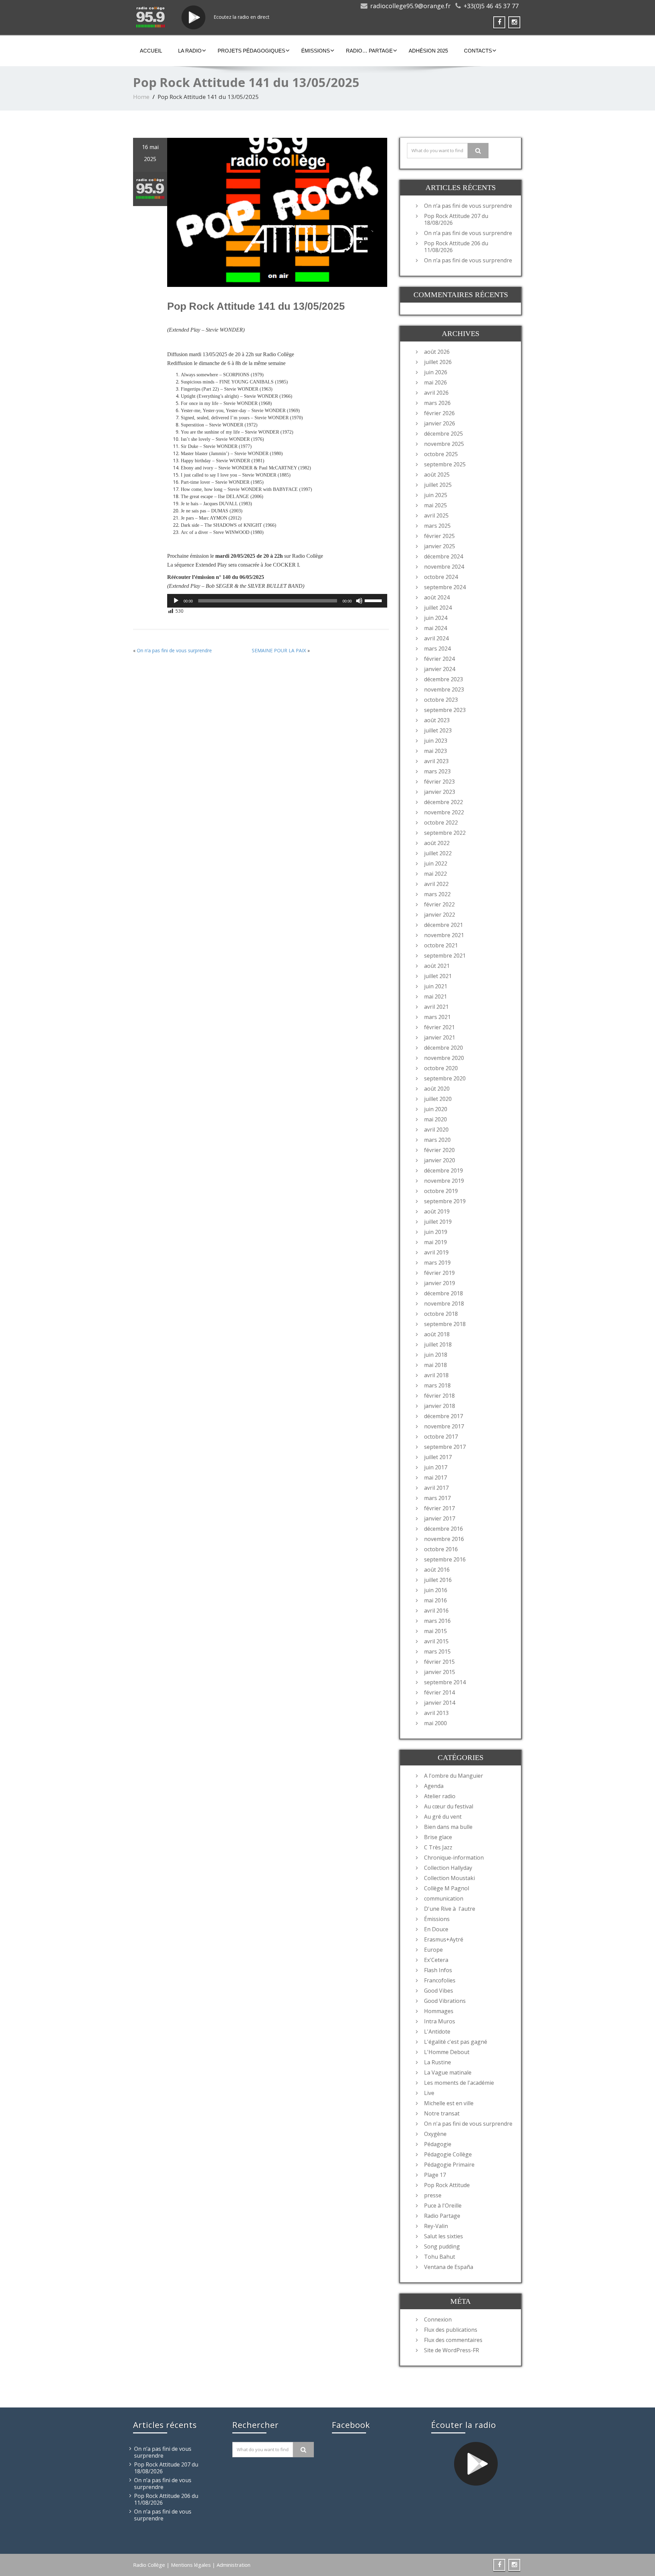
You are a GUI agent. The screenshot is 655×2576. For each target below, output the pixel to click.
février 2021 (439, 1027)
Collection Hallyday (448, 1868)
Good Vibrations (445, 2001)
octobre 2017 (441, 1437)
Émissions (316, 51)
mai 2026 (435, 382)
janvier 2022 (440, 915)
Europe (433, 1950)
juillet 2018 (438, 1344)
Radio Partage (442, 2216)
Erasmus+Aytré (444, 1939)
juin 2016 (436, 1590)
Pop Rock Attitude (447, 2185)
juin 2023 (436, 741)
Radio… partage (369, 51)
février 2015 (439, 1662)
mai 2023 (435, 751)
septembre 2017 (445, 1447)
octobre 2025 (441, 454)
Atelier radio (440, 1796)
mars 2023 (437, 771)
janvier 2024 (440, 669)
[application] (277, 601)
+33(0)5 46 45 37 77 (491, 6)
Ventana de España (449, 2267)
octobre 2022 (441, 823)
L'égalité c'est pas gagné (456, 2042)
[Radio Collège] (150, 17)
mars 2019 (437, 1263)
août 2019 (437, 1211)
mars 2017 (437, 1498)
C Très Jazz (438, 1847)
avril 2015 (436, 1641)
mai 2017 (435, 1478)
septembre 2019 (445, 1201)
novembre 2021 (444, 935)
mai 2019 (435, 1242)
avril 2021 (436, 1007)
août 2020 (437, 1089)
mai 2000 (435, 1723)
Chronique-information (454, 1858)
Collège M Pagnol (447, 1888)
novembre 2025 (444, 444)
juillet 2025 (438, 485)
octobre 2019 (441, 1191)
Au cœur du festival (449, 1806)
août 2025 (437, 475)
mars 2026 (437, 403)
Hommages (439, 2011)
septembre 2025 (445, 464)
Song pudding (442, 2246)
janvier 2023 (440, 792)
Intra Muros (440, 2021)
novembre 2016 (444, 1539)
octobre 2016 (441, 1549)
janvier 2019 (440, 1283)
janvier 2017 (440, 1518)
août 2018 (437, 1334)
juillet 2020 (438, 1099)
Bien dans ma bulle (448, 1827)
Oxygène (435, 2134)
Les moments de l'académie (459, 2083)
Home (141, 97)
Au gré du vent (443, 1817)
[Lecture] (176, 601)
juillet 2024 (438, 608)
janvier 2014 (440, 1703)
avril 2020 (436, 1130)
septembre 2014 (445, 1682)
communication (444, 1898)
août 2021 (437, 966)
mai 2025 (435, 505)
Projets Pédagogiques (251, 51)
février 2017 (439, 1508)
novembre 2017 (444, 1426)
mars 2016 (437, 1621)
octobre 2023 (441, 700)
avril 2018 (436, 1375)
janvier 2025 (440, 546)
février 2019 (439, 1273)
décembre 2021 (443, 925)
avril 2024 (436, 638)
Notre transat (442, 2113)
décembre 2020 (443, 1048)
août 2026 (437, 352)
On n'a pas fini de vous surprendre (468, 2124)
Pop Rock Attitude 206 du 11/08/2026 (456, 247)
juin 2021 (436, 986)
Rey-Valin (436, 2226)
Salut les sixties (443, 2236)
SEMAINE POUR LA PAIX (279, 650)
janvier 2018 (440, 1406)
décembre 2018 (443, 1293)
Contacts (478, 51)
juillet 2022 (438, 853)
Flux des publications (451, 2330)
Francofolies (440, 1980)
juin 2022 (436, 863)
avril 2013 (436, 1713)
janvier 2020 (440, 1160)
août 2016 (437, 1570)
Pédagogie (438, 2144)
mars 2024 (437, 649)
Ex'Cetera (436, 1960)
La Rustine (438, 2062)
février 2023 (439, 782)
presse (433, 2195)
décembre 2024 (443, 556)
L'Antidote (437, 2032)
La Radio (190, 51)
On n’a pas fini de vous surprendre (174, 650)
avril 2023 (436, 761)
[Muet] (359, 601)
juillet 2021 (438, 976)
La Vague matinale (448, 2072)
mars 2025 (437, 526)
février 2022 (439, 904)
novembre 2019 (444, 1181)
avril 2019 (436, 1252)
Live (429, 2093)
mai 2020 (435, 1119)
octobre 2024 (441, 577)
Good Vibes (439, 1991)
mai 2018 (435, 1365)
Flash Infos (438, 1970)
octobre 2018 (441, 1314)
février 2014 (439, 1692)
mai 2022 (435, 874)
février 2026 (439, 413)
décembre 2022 (443, 802)
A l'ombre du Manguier (454, 1776)
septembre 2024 (445, 587)
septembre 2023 (445, 710)
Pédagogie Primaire (449, 2165)
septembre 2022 (445, 833)
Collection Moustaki (449, 1878)
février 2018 (439, 1396)
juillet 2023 (438, 730)
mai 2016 (435, 1600)
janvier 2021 (440, 1037)
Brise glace (438, 1837)
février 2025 (439, 536)
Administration (234, 2565)
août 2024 (437, 597)
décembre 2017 (443, 1416)
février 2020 (439, 1150)
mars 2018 (437, 1385)
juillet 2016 (438, 1580)
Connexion (438, 2319)
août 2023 (437, 720)
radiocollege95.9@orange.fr (410, 6)
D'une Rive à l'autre (450, 1909)
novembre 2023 (444, 689)
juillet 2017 (438, 1457)
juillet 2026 (438, 362)
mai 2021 (435, 996)
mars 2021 (437, 1017)
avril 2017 (436, 1488)
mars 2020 (437, 1140)
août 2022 (437, 843)
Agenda (434, 1786)
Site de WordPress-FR (452, 2350)
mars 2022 (437, 894)
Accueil (151, 51)
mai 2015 (435, 1631)
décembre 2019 (443, 1170)
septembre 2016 (445, 1559)
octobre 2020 (441, 1068)
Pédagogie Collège (448, 2154)
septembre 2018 (445, 1324)
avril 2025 (436, 515)
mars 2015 (437, 1651)
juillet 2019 (438, 1222)
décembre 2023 (443, 679)
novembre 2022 (444, 812)
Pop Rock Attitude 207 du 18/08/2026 (456, 219)
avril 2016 (436, 1611)
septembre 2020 (445, 1078)
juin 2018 (436, 1355)
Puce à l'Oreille (443, 2206)
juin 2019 (436, 1232)
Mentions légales (191, 2565)
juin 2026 (436, 372)
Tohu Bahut (440, 2257)
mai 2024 (435, 628)
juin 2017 (436, 1467)
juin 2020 (436, 1109)
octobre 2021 (441, 945)
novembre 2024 (444, 567)
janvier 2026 (440, 423)
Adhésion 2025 (428, 51)
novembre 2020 (444, 1058)
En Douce (436, 1929)
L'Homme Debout (447, 2052)
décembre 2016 (443, 1529)
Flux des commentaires (453, 2340)
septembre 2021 (445, 956)
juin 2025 (436, 495)
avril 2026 (436, 393)
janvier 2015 (440, 1672)
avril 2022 (436, 884)
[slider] (374, 600)
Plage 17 (435, 2175)
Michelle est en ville (449, 2103)
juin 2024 (436, 618)
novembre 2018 (444, 1304)
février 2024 (439, 659)
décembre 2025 (443, 434)
